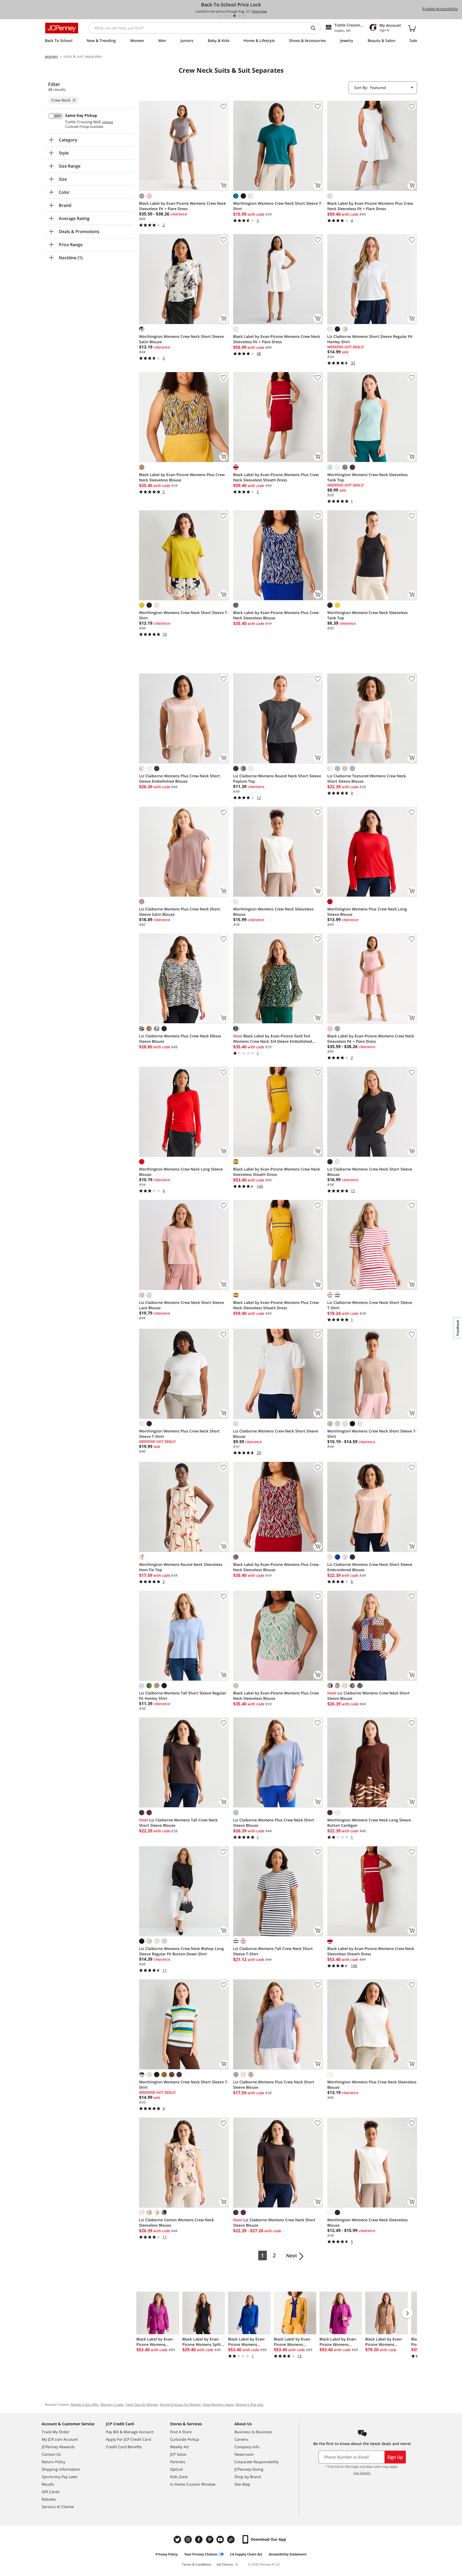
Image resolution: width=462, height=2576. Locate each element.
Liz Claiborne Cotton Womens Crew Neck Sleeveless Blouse (176, 2222)
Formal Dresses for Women (180, 2405)
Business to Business (253, 2432)
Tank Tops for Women (142, 2405)
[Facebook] (199, 2540)
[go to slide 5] (239, 16)
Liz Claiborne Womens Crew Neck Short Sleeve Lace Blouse (182, 1305)
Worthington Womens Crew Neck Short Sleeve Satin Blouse (181, 339)
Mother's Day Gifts (84, 2405)
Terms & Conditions (197, 2564)
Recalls (48, 2484)
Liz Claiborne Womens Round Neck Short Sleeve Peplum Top (277, 779)
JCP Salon (178, 2454)
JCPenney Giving (249, 2469)
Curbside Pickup (185, 2439)
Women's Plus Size (249, 2405)
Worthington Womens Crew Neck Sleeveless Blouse (273, 912)
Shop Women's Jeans (218, 2405)
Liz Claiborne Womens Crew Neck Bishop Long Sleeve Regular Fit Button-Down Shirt (181, 1951)
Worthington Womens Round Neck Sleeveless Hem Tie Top (181, 1567)
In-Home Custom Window (193, 2484)
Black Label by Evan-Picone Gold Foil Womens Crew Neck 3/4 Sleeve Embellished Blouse (273, 1039)
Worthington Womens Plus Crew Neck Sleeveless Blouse (372, 2085)
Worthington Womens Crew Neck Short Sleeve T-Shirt (278, 206)
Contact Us (51, 2454)
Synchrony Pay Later (60, 2477)
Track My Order (56, 2432)
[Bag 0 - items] (412, 28)
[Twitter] (178, 2540)
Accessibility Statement (288, 2554)
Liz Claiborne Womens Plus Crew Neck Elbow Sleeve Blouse (180, 1039)
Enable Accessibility (440, 9)
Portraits (178, 2462)
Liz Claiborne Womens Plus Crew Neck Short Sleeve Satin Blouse (180, 912)
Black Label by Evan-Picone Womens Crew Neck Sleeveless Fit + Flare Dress (182, 206)
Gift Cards (51, 2492)
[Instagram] (189, 2540)
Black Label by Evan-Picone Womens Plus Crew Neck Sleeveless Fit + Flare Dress (370, 206)
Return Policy (53, 2462)
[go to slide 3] (230, 16)
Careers (241, 2439)
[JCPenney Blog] (232, 2540)
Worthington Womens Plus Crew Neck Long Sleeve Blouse (367, 912)
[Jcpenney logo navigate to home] (62, 28)
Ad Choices (225, 2564)
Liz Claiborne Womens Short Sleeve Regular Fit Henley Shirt (370, 339)
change (108, 122)
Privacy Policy (167, 2554)
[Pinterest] (210, 2540)
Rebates (49, 2499)
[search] (315, 28)
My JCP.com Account (60, 2439)
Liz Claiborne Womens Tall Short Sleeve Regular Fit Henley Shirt (183, 1696)
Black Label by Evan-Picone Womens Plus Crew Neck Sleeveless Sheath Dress (276, 477)
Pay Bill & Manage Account (130, 2432)
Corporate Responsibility (257, 2462)
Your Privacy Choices (201, 2554)
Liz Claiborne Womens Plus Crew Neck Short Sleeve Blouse (274, 1823)
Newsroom (244, 2454)
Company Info (247, 2447)
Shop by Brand (248, 2477)
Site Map (242, 2484)
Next (292, 2256)
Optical (176, 2469)
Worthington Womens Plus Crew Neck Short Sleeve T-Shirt (179, 1434)
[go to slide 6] (244, 16)
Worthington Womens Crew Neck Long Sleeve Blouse (181, 1172)
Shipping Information (61, 2469)
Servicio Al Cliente (58, 2507)
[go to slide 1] (220, 16)
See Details (362, 2473)
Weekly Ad (179, 2447)
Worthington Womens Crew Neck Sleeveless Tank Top (367, 477)
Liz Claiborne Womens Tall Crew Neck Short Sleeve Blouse (178, 1823)
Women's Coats (112, 2405)
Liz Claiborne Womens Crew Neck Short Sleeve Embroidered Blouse (370, 1567)
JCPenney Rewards (58, 2447)
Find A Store (181, 2432)
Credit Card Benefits (124, 2447)
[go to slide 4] (234, 16)
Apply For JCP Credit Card (128, 2439)
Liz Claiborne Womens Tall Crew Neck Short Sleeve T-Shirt (273, 1951)
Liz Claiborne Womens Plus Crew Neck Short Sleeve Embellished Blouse (180, 779)
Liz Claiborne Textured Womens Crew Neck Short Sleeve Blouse (367, 779)
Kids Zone (179, 2477)
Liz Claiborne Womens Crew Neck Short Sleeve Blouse (370, 1172)
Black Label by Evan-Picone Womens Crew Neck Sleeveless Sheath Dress (277, 1172)
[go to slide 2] (225, 16)
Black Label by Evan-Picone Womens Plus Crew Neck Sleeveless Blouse (182, 477)
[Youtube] (221, 2540)
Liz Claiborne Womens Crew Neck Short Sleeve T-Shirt (370, 1305)
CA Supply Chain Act (246, 2554)
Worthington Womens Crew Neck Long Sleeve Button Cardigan (369, 1823)
